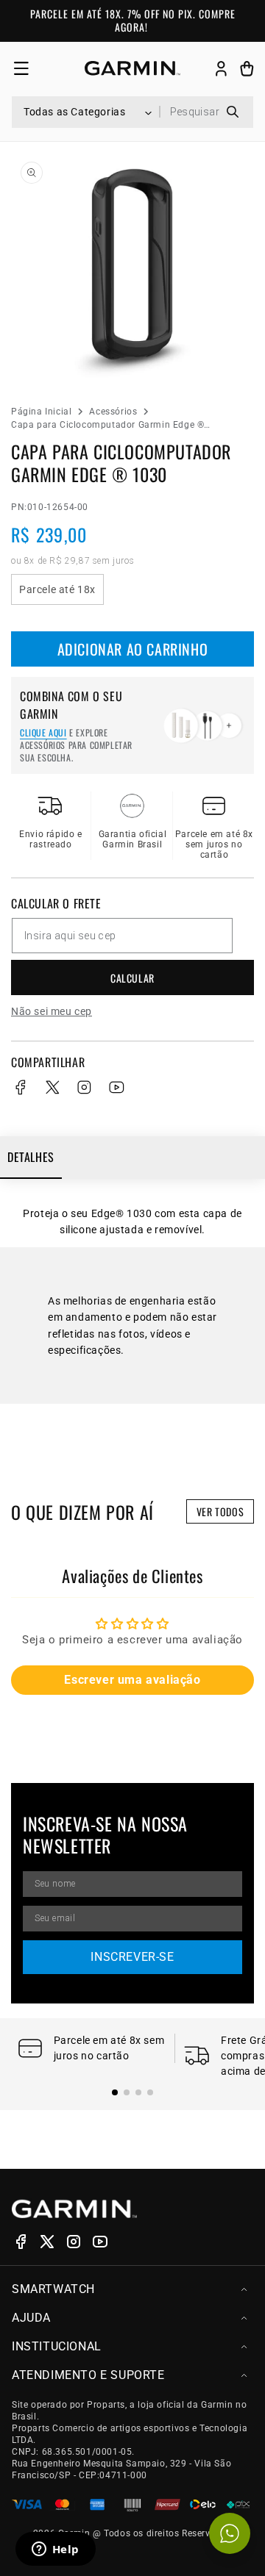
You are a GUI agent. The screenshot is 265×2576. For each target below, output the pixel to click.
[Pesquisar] (232, 112)
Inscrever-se (132, 1957)
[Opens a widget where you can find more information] (55, 2550)
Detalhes (31, 1157)
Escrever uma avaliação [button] (132, 1680)
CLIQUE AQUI (43, 732)
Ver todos (220, 1511)
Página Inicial (41, 412)
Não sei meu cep (52, 1011)
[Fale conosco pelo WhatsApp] (230, 2533)
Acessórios (113, 412)
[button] (21, 69)
